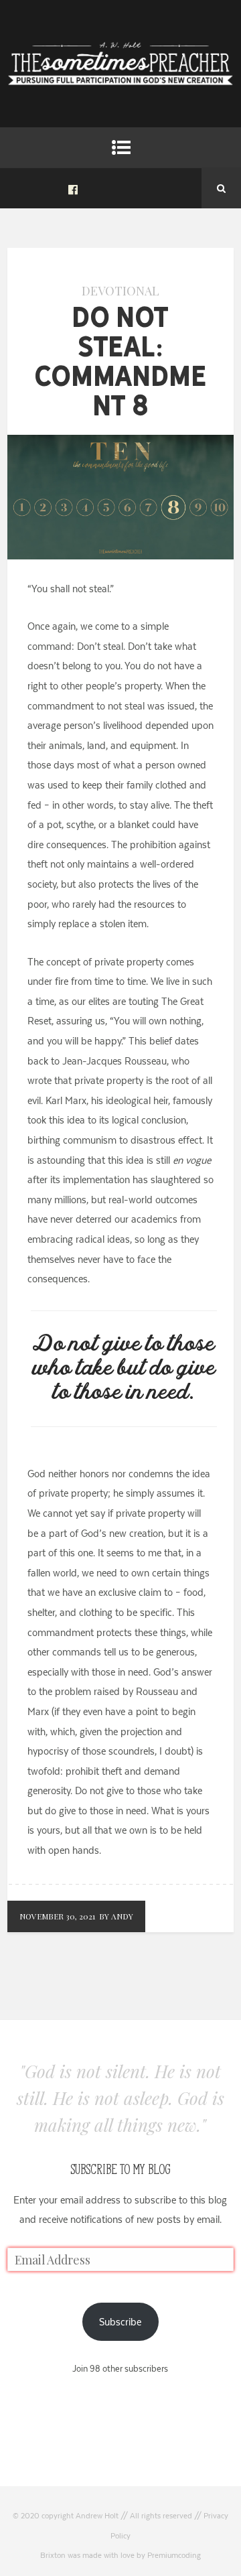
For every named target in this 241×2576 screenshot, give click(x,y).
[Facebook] (73, 188)
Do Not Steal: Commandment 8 (120, 361)
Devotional (120, 291)
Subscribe (120, 2322)
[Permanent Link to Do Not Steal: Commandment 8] (120, 556)
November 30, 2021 (57, 1916)
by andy (116, 1916)
